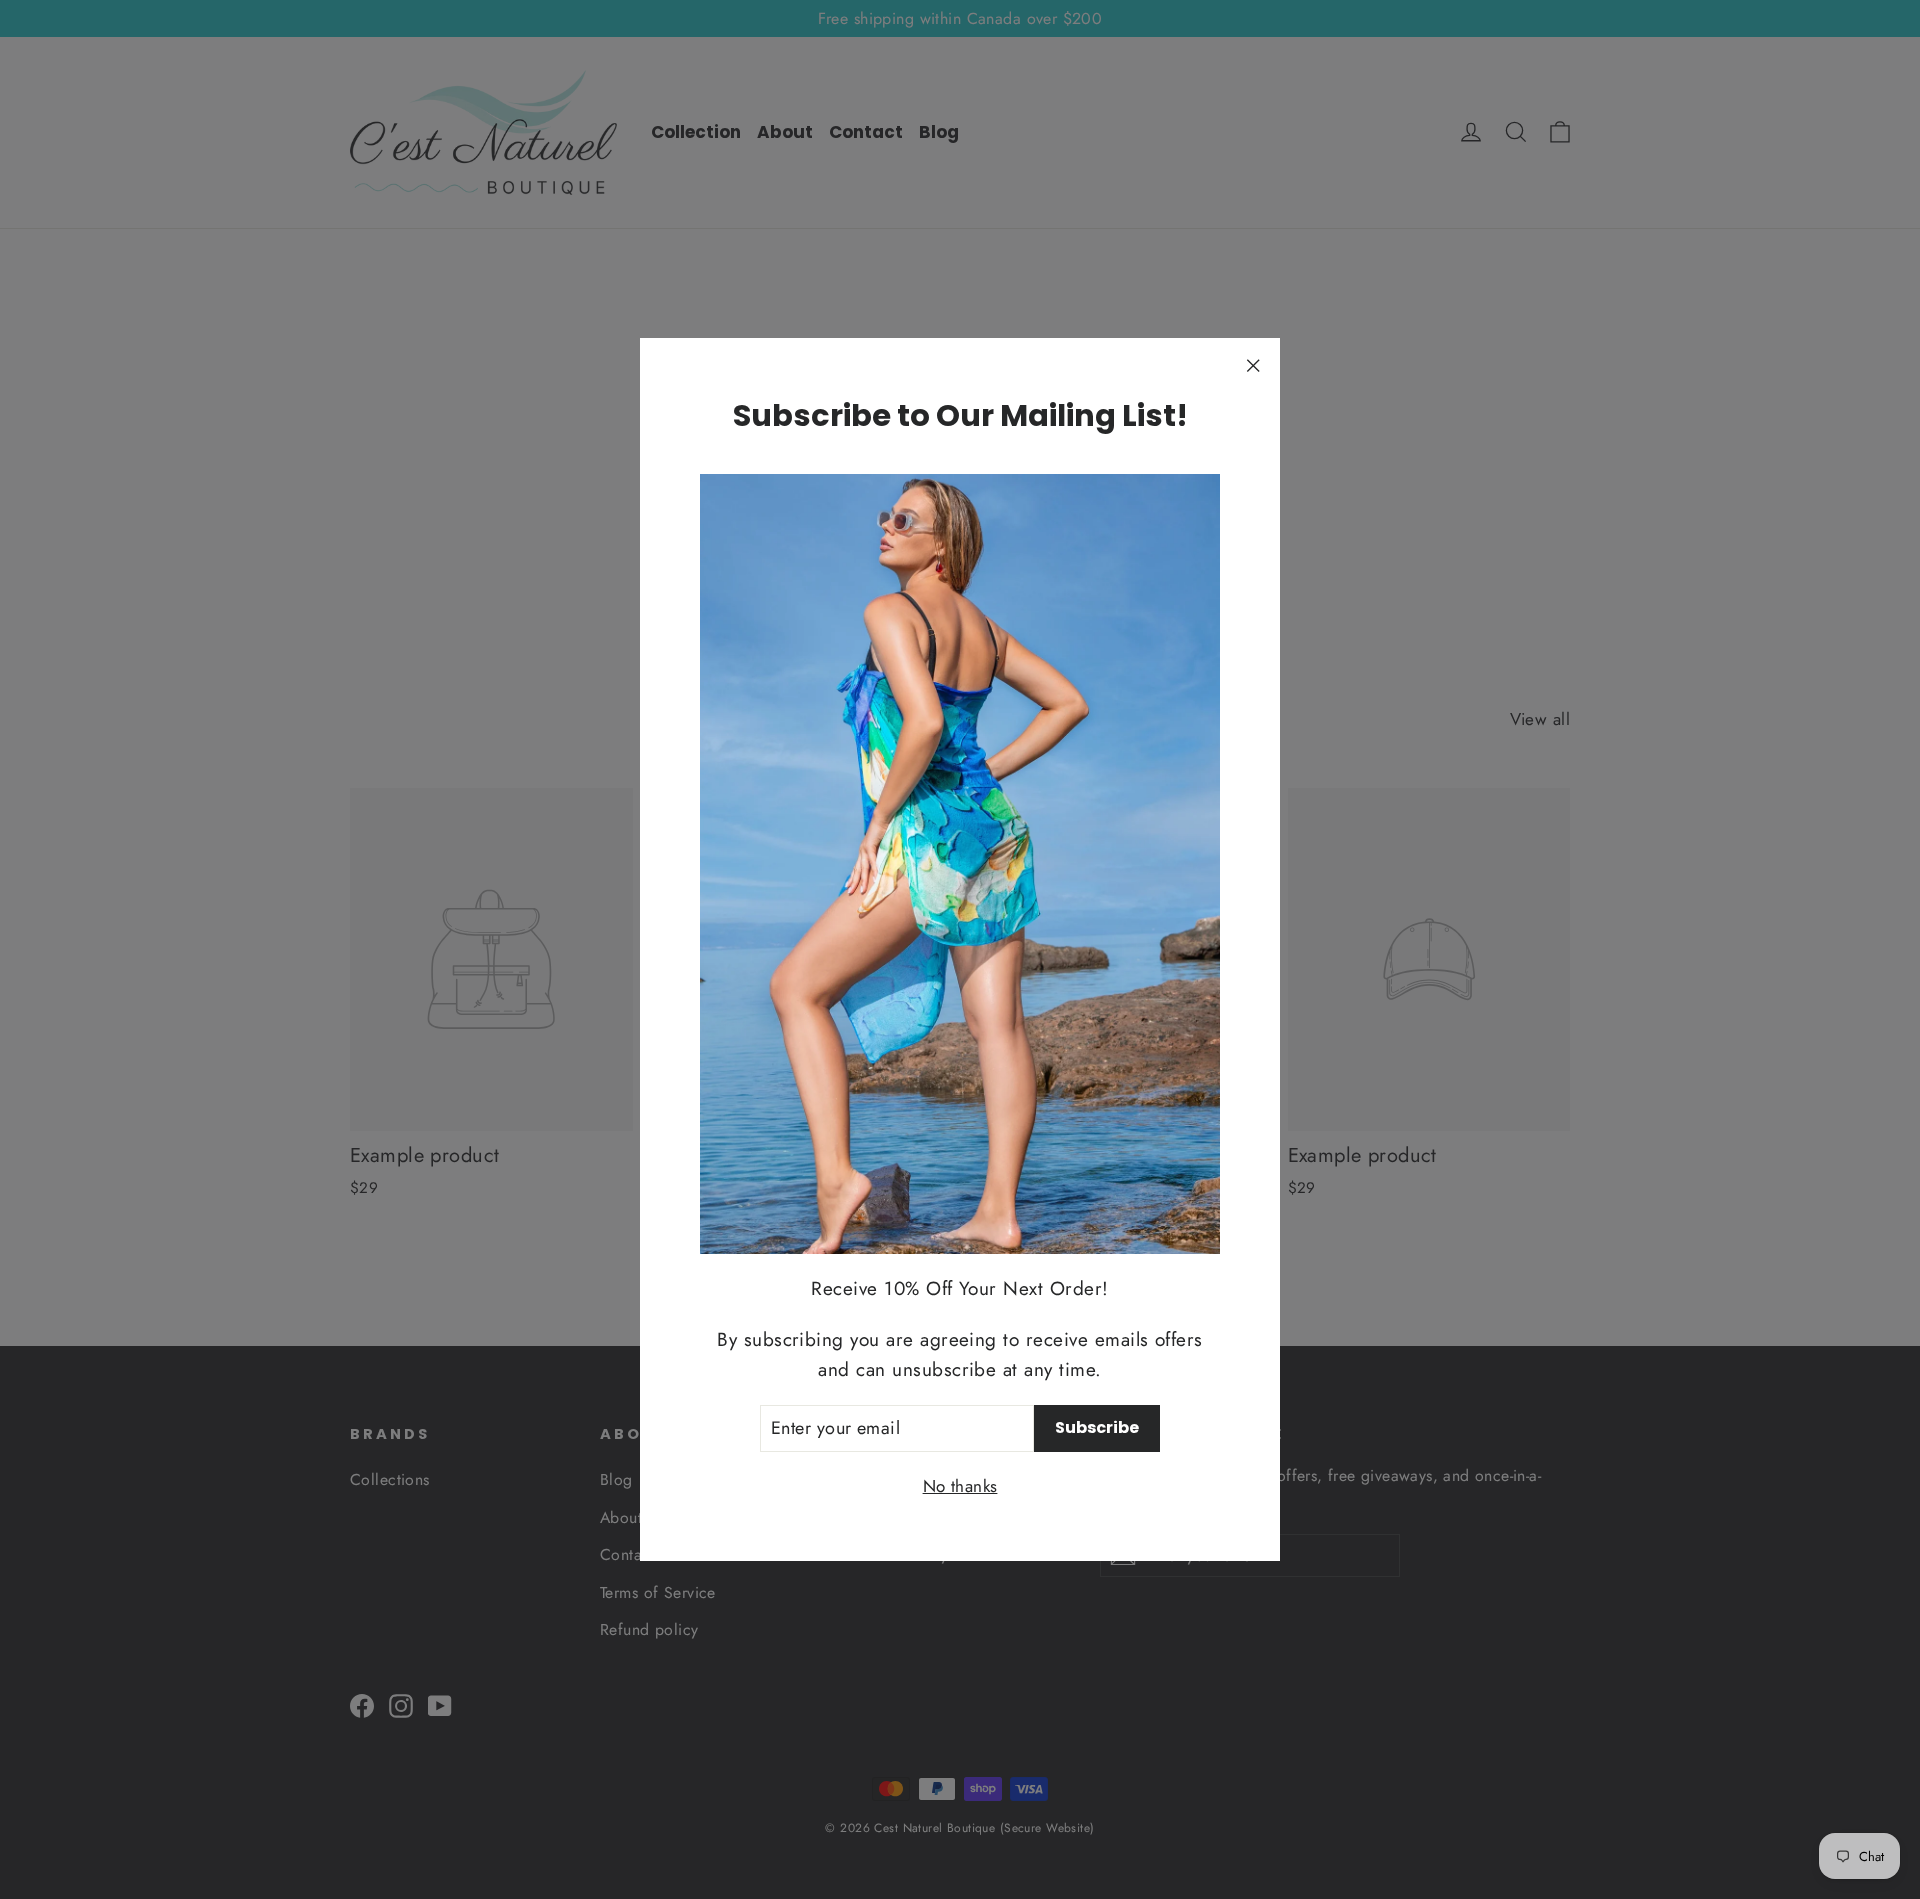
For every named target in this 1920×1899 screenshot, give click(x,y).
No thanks (960, 1486)
